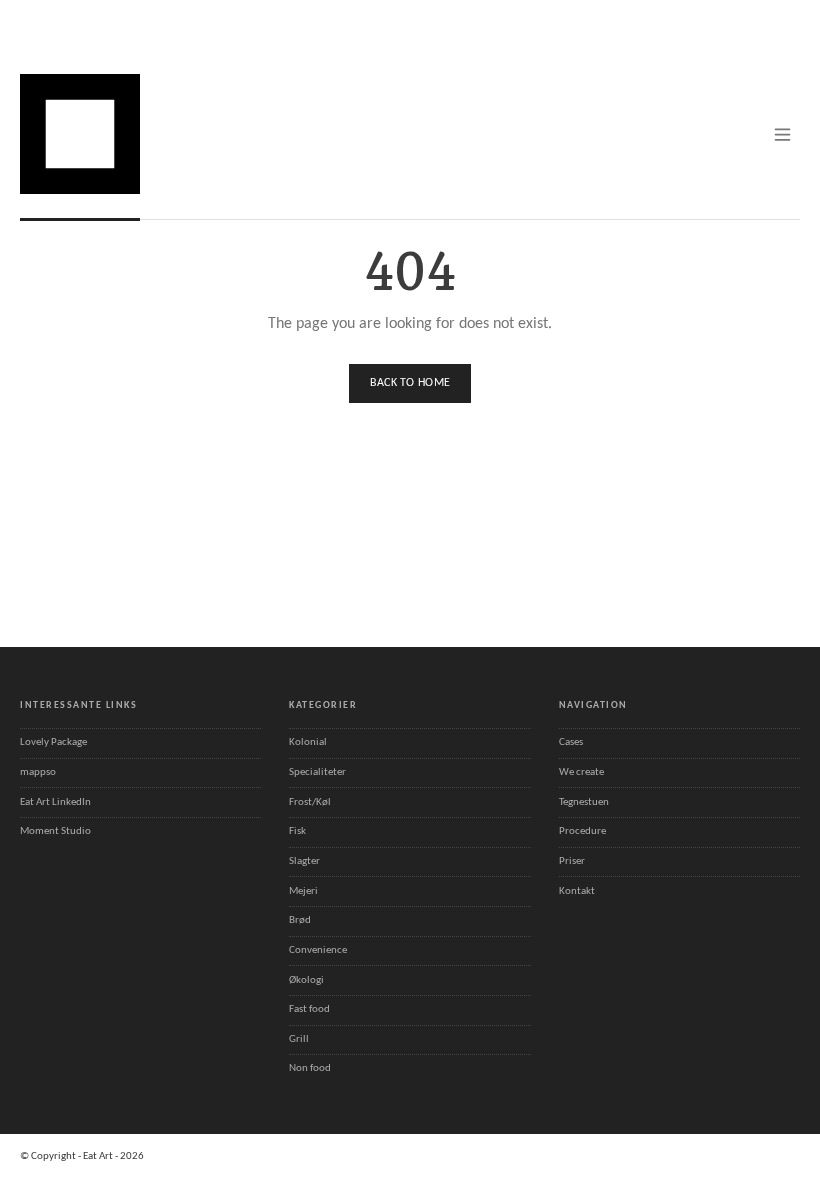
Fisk (297, 831)
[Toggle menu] (782, 134)
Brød (300, 920)
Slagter (304, 861)
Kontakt (577, 891)
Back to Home (410, 383)
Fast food (309, 1009)
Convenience (318, 950)
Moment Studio (55, 831)
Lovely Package (53, 742)
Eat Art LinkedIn (55, 802)
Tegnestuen (584, 802)
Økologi (306, 980)
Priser (572, 861)
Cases (571, 742)
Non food (310, 1068)
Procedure (582, 831)
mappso (38, 772)
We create (581, 772)
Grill (299, 1039)
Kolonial (308, 742)
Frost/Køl (310, 802)
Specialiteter (317, 772)
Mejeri (303, 891)
